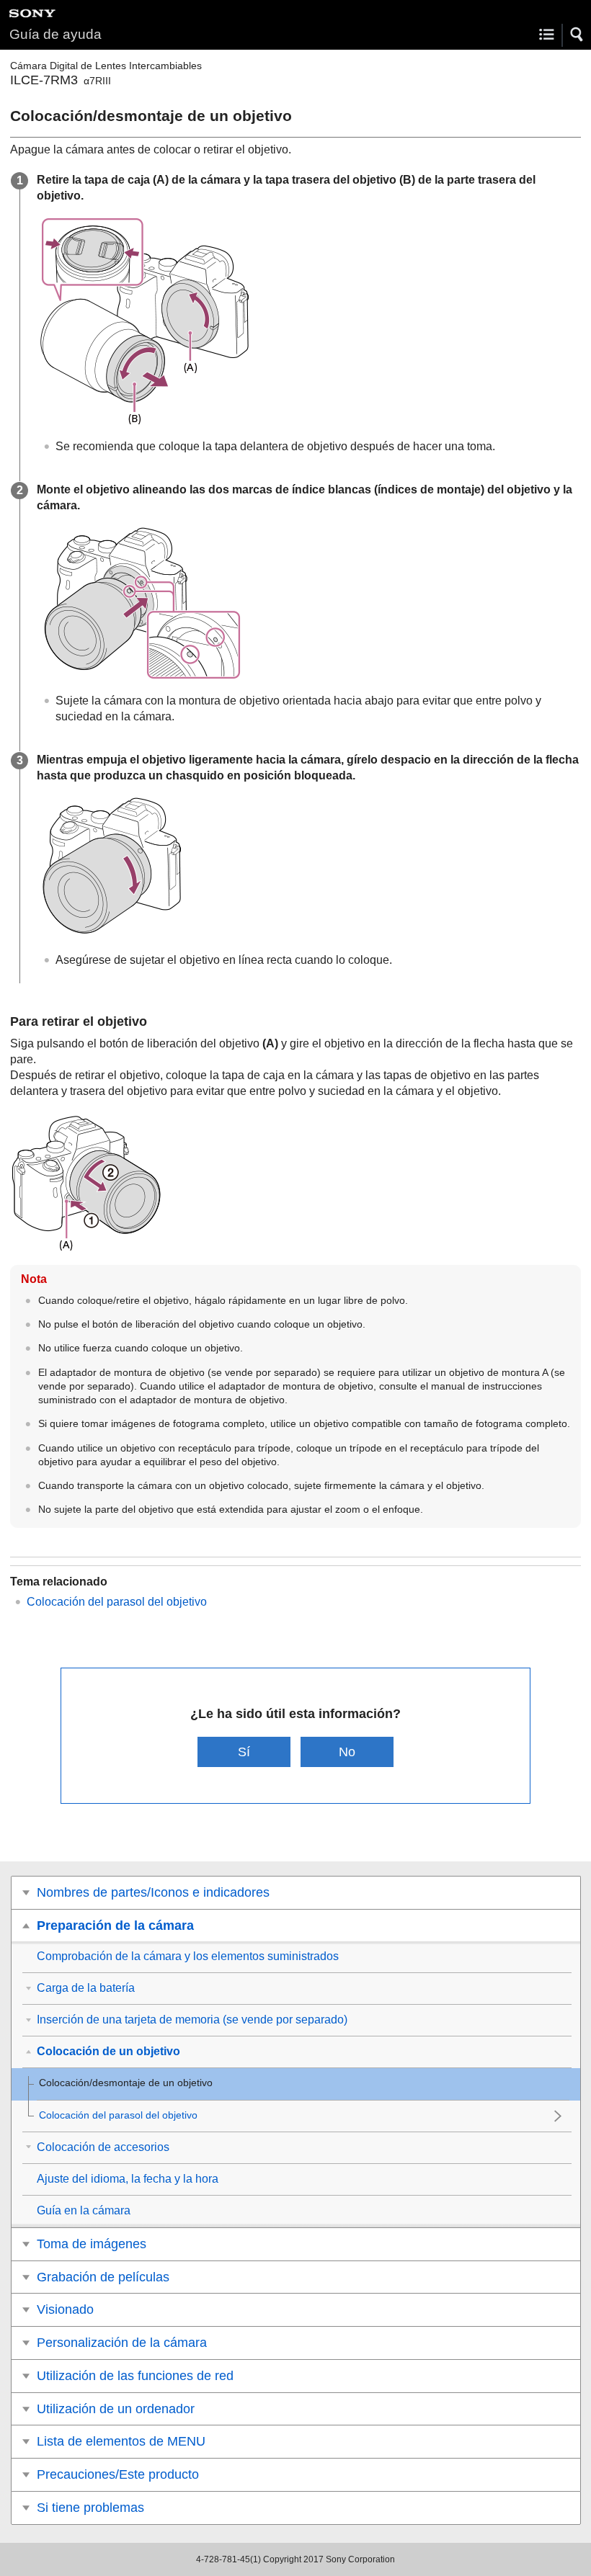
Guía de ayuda (55, 34)
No (347, 1752)
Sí (244, 1752)
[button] (577, 35)
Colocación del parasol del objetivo (117, 1602)
